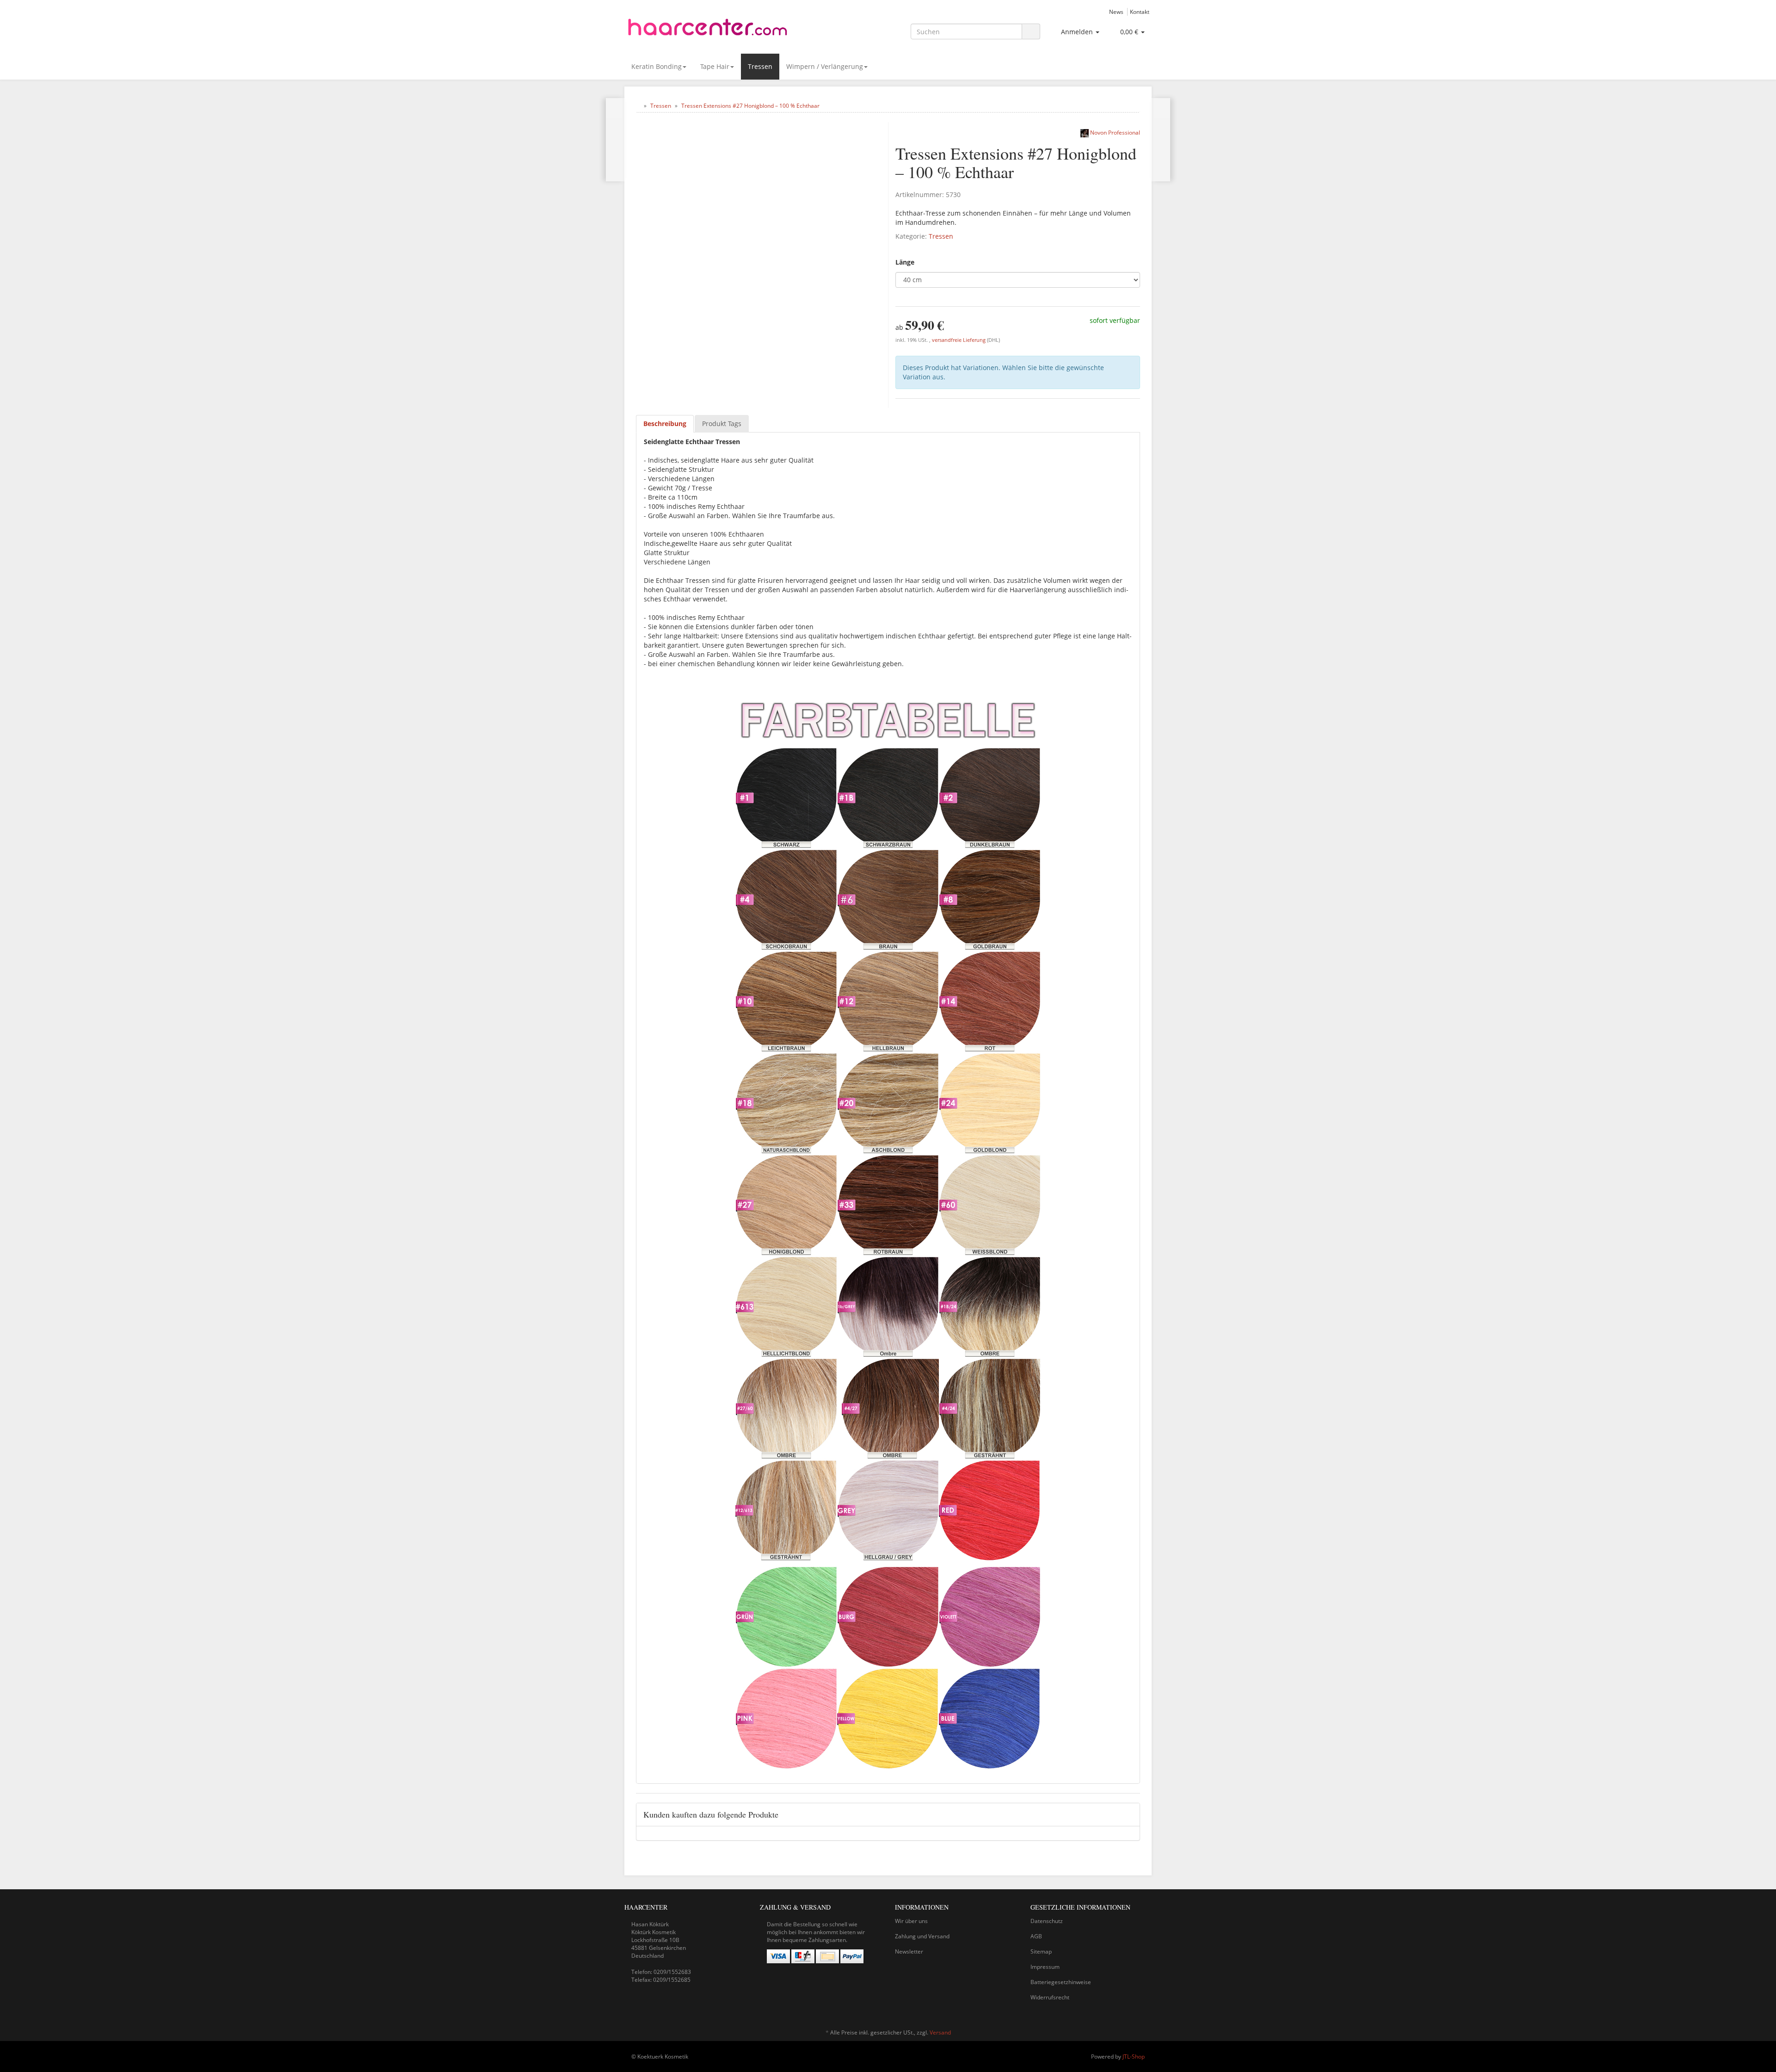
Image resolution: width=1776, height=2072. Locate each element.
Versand (940, 2032)
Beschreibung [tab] (665, 424)
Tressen (760, 66)
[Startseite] (638, 106)
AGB (1036, 1936)
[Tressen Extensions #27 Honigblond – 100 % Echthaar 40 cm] (1161, 140)
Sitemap (1041, 1951)
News (1116, 12)
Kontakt (1140, 12)
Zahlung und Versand (922, 1936)
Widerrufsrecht (1050, 1997)
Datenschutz (1047, 1921)
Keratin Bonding (657, 66)
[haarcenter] (708, 30)
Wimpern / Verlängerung (825, 66)
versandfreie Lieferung (959, 340)
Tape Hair (715, 66)
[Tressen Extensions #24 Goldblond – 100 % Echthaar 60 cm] (615, 140)
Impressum (1045, 1967)
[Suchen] (1031, 32)
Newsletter (909, 1951)
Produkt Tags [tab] (722, 424)
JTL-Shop (1134, 2057)
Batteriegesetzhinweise (1061, 1982)
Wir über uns (911, 1921)
